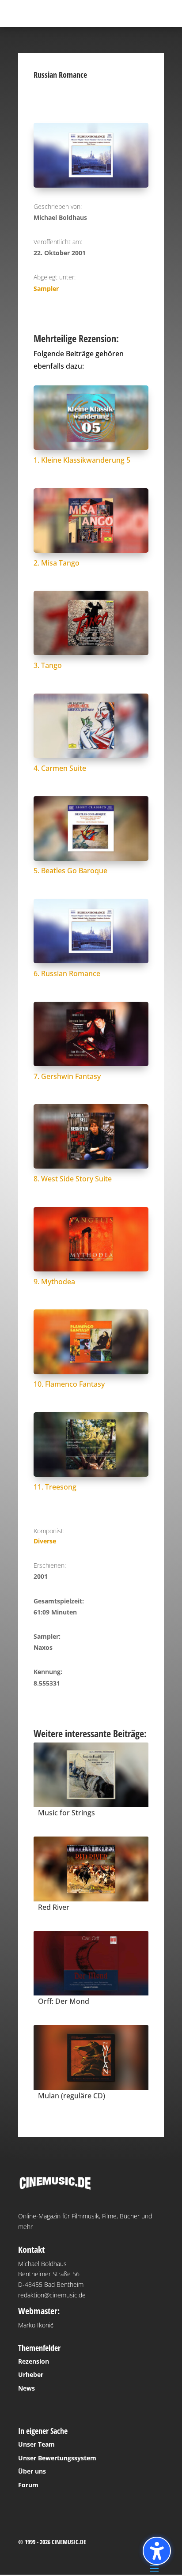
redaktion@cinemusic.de (52, 2295)
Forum (28, 2485)
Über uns (32, 2471)
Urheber (31, 2374)
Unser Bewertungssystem (57, 2458)
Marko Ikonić (36, 2325)
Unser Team (36, 2444)
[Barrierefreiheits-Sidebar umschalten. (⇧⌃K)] (157, 2551)
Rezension (34, 2361)
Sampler (46, 289)
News (27, 2388)
